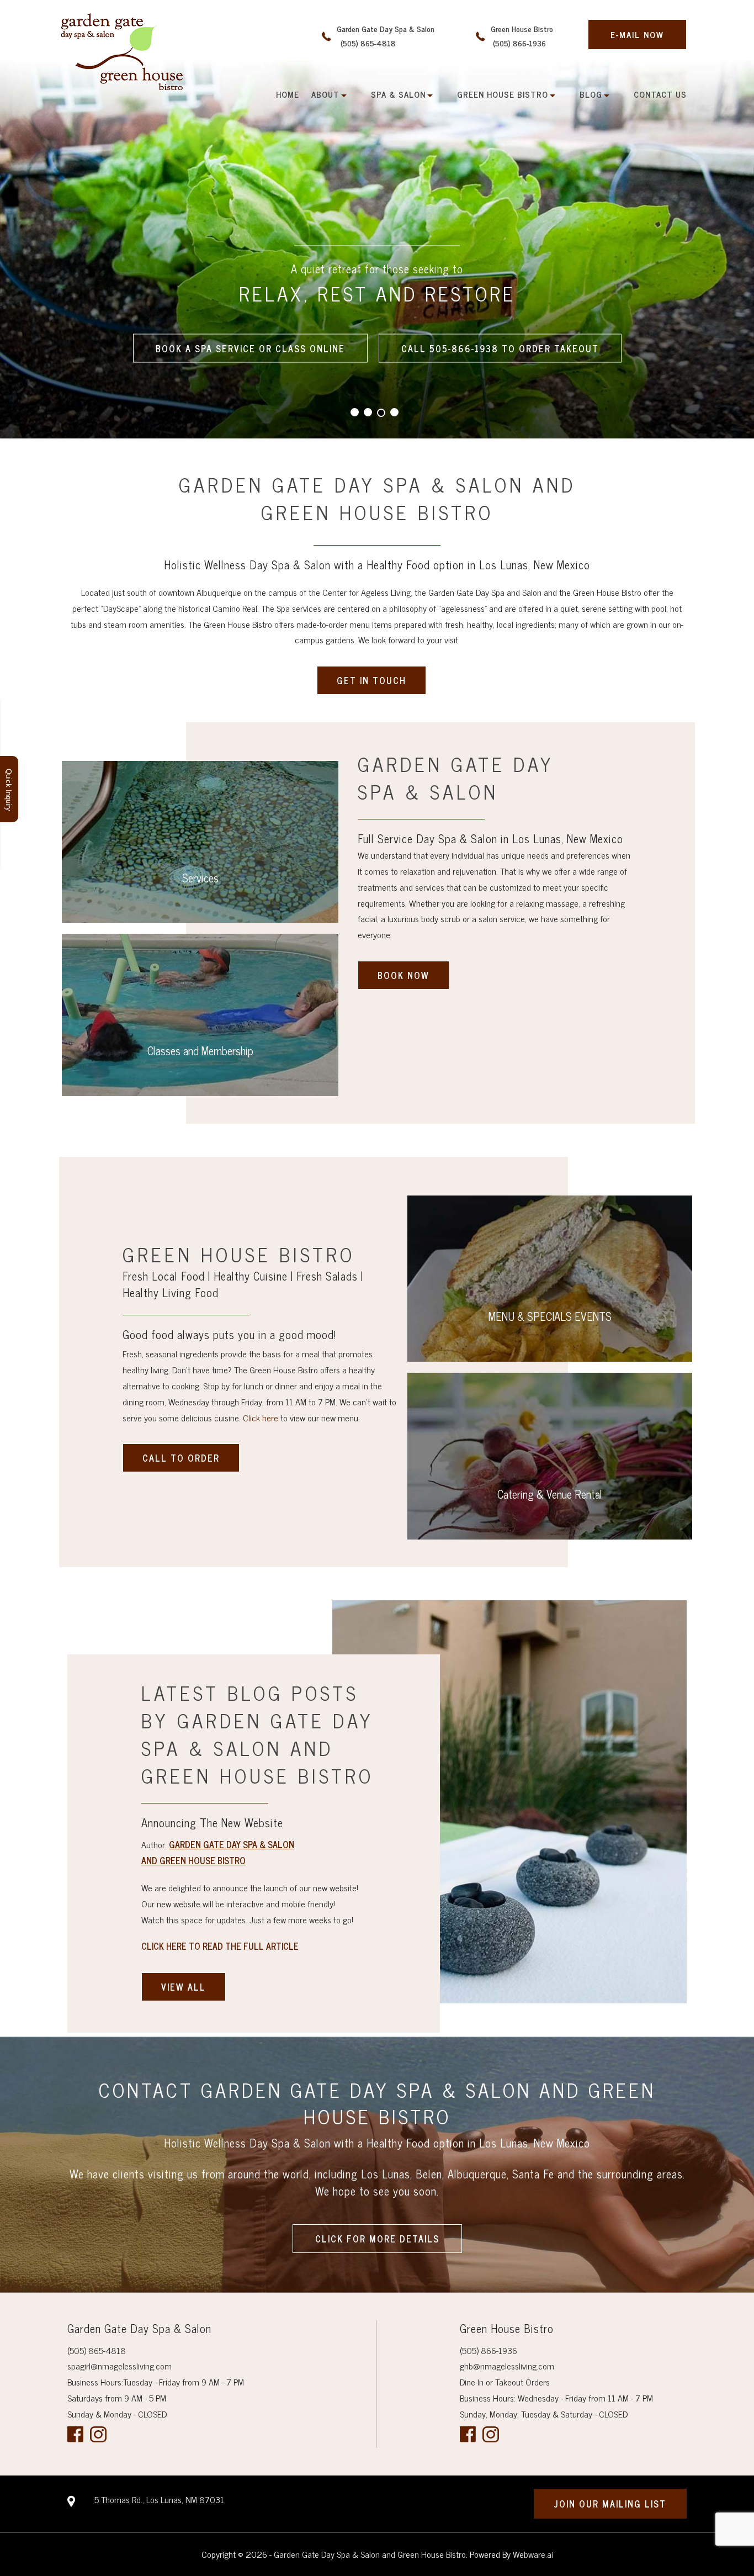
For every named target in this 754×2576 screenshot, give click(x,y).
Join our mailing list (610, 2504)
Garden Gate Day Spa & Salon (386, 36)
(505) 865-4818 (97, 2350)
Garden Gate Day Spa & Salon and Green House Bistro (370, 2554)
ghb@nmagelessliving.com (507, 2366)
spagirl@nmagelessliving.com (120, 2366)
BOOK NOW (403, 975)
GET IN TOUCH (371, 680)
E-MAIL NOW (637, 35)
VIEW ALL (184, 1987)
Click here (261, 1417)
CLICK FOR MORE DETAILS (377, 2239)
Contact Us (660, 94)
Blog (591, 94)
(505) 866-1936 (488, 2350)
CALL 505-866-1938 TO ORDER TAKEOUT (500, 348)
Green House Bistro (522, 36)
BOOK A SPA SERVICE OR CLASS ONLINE (250, 348)
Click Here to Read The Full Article (220, 1946)
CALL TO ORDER (181, 1458)
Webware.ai (533, 2554)
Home (288, 94)
